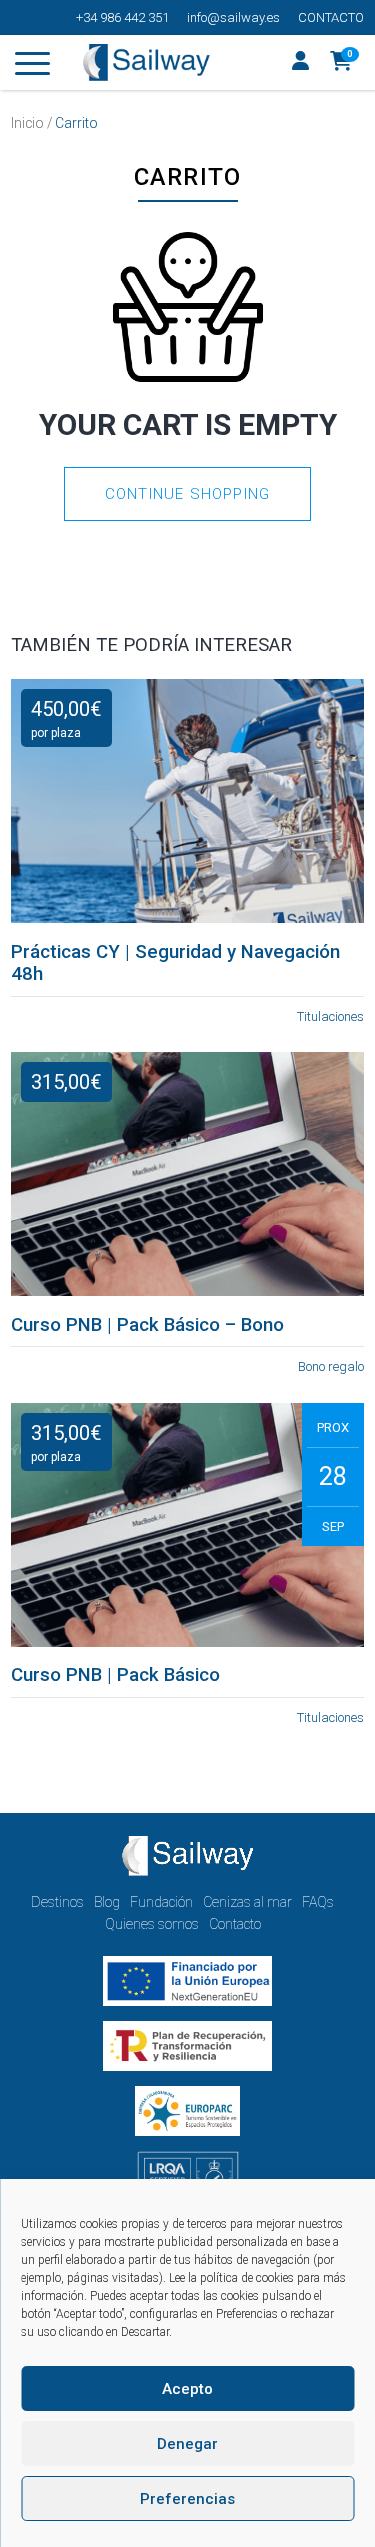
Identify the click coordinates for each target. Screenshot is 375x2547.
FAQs (318, 1902)
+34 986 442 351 (122, 17)
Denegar (187, 2444)
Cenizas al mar (247, 1902)
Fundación (161, 1902)
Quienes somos (152, 1924)
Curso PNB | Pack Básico (115, 1675)
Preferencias (187, 2499)
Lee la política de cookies (231, 2278)
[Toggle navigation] (32, 67)
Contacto (331, 17)
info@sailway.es (233, 17)
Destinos (57, 1902)
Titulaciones (330, 1016)
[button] (341, 63)
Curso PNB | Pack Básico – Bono (147, 1325)
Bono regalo (331, 1366)
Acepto (187, 2389)
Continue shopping (187, 494)
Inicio (27, 123)
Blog (107, 1902)
